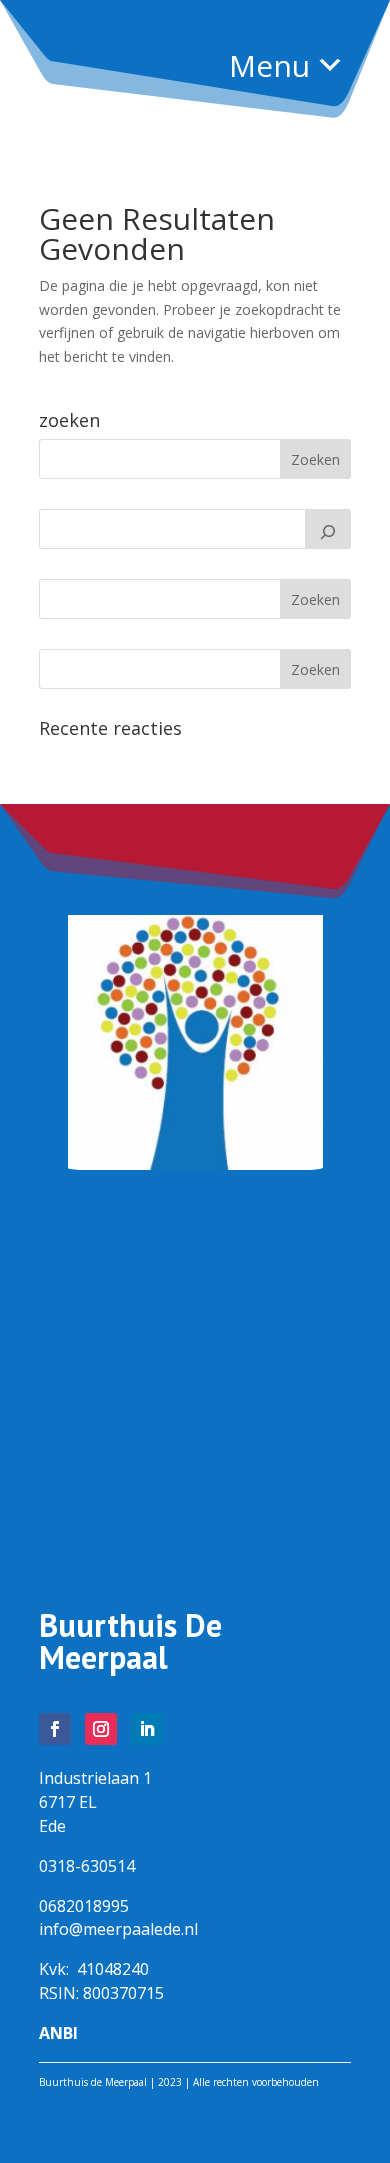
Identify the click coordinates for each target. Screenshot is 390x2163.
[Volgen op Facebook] (55, 1729)
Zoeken (315, 599)
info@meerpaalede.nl (118, 1929)
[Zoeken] (328, 529)
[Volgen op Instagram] (101, 1729)
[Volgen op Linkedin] (147, 1729)
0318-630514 (87, 1866)
